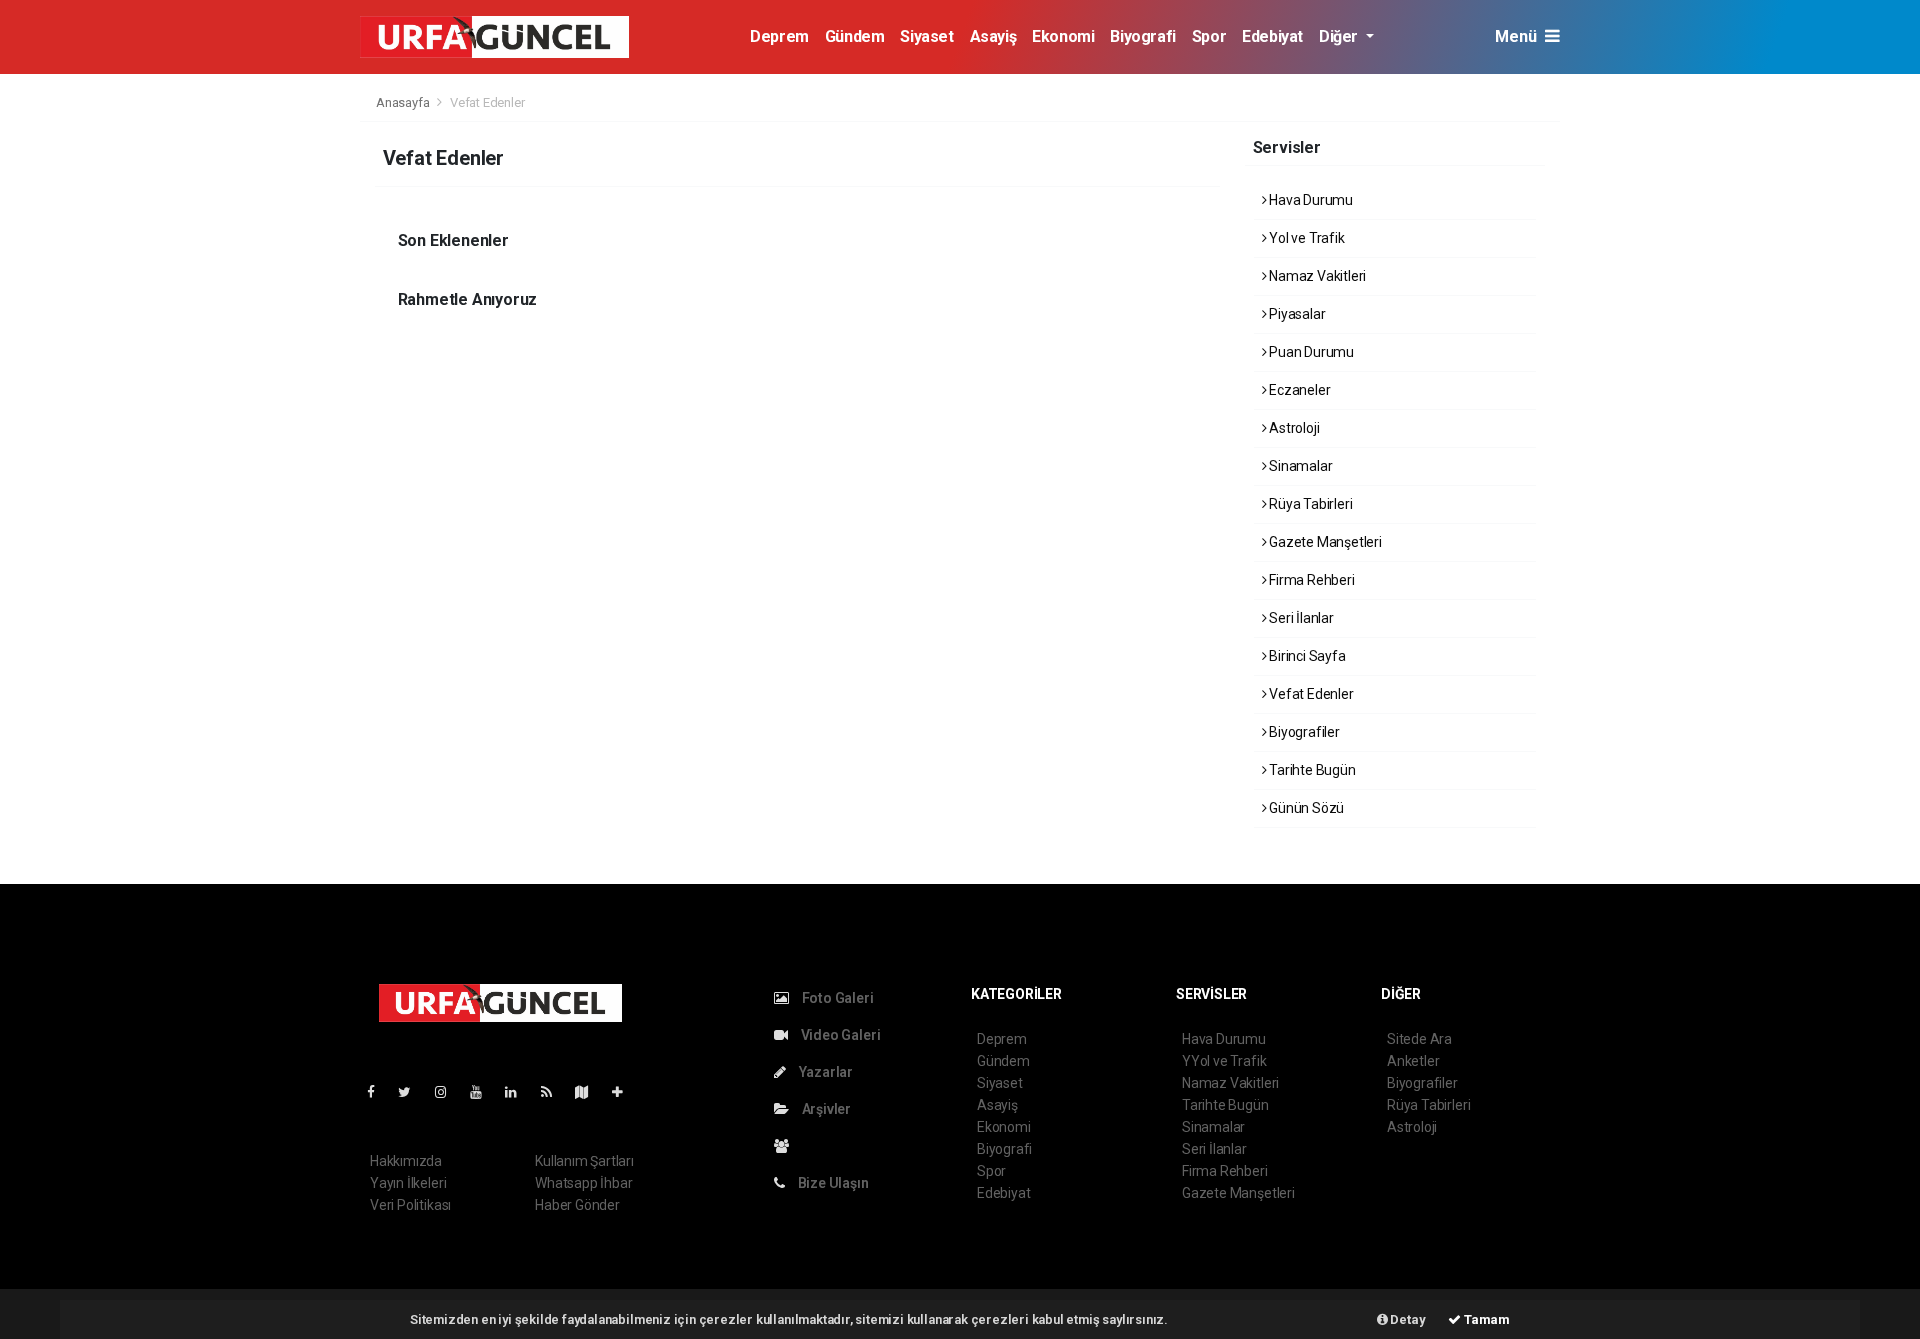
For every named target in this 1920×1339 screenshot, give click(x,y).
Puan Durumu (1310, 352)
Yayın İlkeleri (408, 1183)
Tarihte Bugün (1310, 770)
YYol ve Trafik (1224, 1061)
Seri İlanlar (1300, 618)
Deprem (779, 36)
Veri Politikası (410, 1205)
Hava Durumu (1309, 200)
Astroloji (1292, 428)
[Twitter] (412, 1092)
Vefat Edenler (1309, 694)
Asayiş (993, 36)
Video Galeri (839, 1035)
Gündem (855, 36)
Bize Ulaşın (832, 1183)
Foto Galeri (836, 998)
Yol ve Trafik (1305, 238)
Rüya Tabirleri (1309, 504)
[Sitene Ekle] (625, 1092)
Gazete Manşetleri (1324, 542)
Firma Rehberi (1310, 580)
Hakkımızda (406, 1161)
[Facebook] (379, 1092)
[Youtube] (484, 1092)
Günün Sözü (1305, 808)
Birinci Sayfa (1305, 656)
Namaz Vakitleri (1316, 276)
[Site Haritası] (590, 1092)
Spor (1209, 36)
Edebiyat (1272, 36)
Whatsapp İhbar (583, 1183)
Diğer (1340, 36)
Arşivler (825, 1109)
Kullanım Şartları (584, 1161)
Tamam (1485, 1319)
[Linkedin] (519, 1092)
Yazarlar (824, 1072)
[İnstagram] (449, 1092)
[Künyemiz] (786, 1146)
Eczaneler (1298, 390)
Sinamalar (1299, 466)
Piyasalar (1295, 314)
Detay (1407, 1319)
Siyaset (926, 36)
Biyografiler (1303, 732)
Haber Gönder (577, 1205)
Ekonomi (1063, 36)
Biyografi (1142, 36)
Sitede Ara (1419, 1039)
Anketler (1413, 1061)
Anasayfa (404, 102)
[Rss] (554, 1092)
